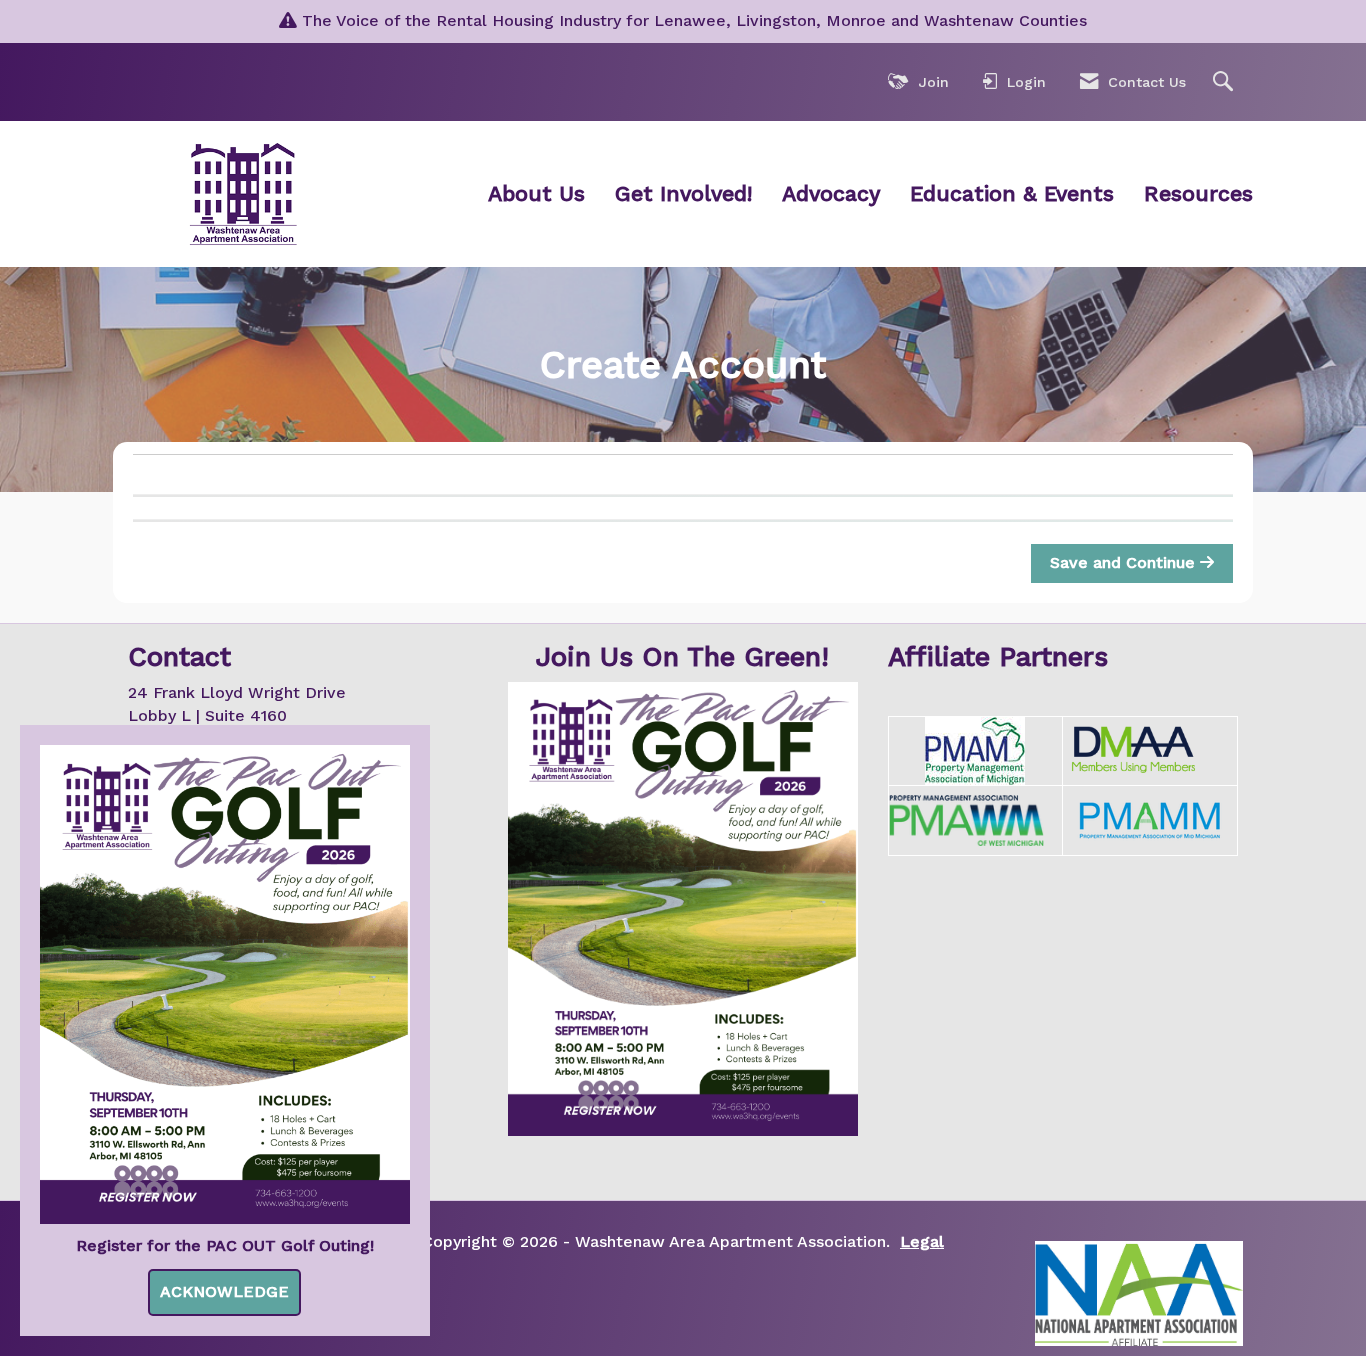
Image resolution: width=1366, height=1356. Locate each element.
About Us (536, 193)
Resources (1198, 193)
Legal (922, 1241)
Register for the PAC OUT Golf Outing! (225, 1245)
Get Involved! (683, 193)
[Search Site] (1225, 82)
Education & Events (1012, 193)
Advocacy (831, 193)
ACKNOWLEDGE (224, 1291)
